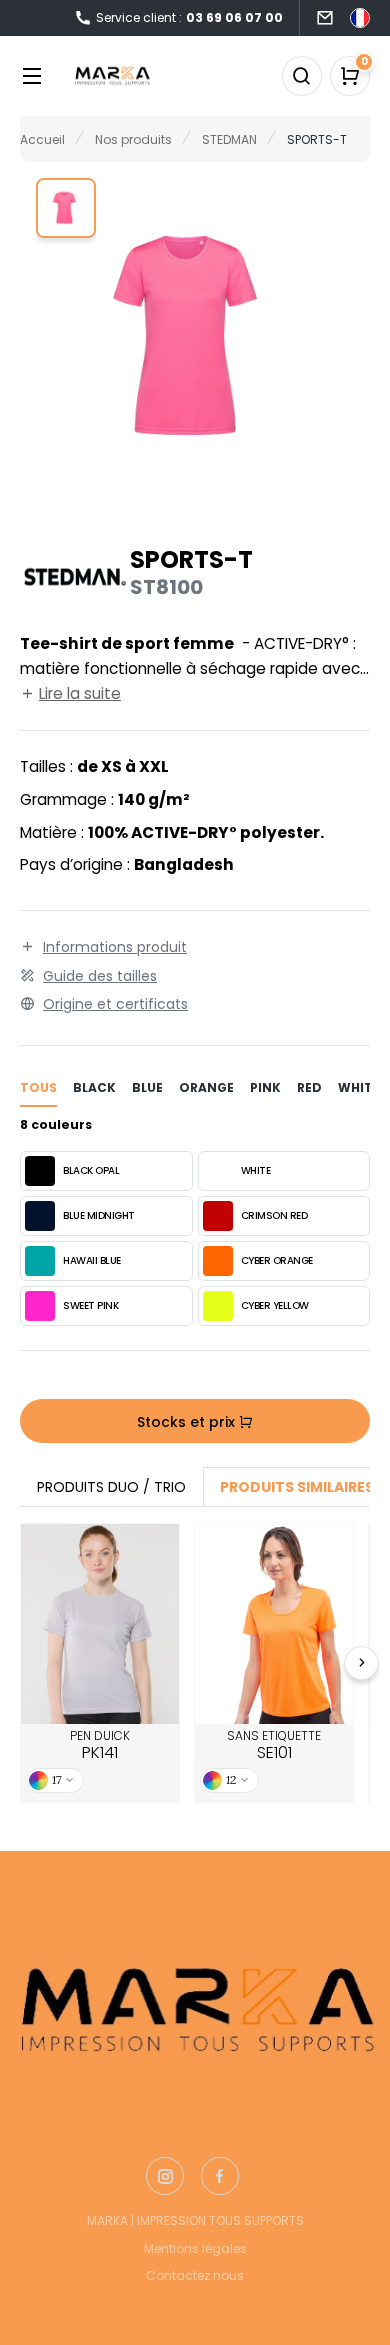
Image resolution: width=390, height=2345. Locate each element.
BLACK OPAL (91, 1170)
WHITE (256, 1170)
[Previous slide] (29, 1663)
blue (147, 1087)
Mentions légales (195, 2248)
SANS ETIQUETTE (274, 1746)
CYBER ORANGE (277, 1260)
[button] (66, 208)
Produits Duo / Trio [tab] (111, 1487)
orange (206, 1087)
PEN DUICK (100, 1746)
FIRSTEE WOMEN (100, 1624)
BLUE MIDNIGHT (99, 1215)
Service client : (189, 17)
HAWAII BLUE (92, 1260)
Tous (38, 1087)
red (309, 1087)
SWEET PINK (90, 1305)
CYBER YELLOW (275, 1305)
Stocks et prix (188, 1422)
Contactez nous (195, 2275)
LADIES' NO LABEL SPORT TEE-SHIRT (274, 1623)
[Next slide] (362, 1663)
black (94, 1087)
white (359, 1087)
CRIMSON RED (274, 1215)
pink (265, 1087)
